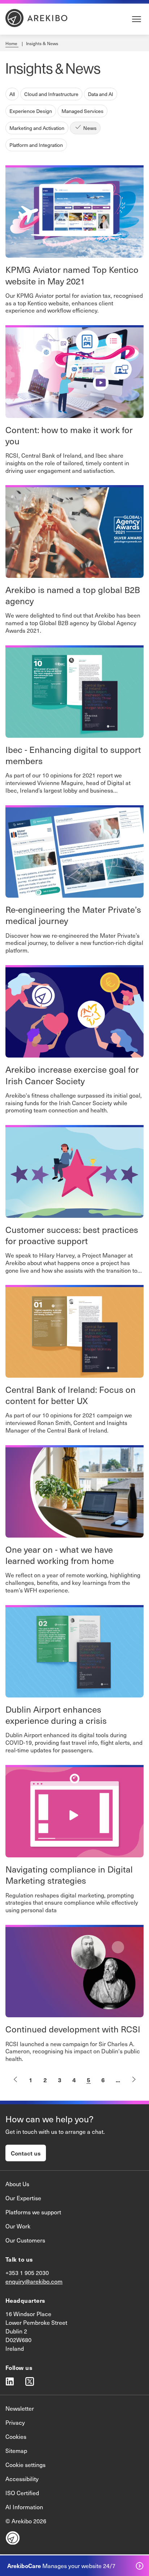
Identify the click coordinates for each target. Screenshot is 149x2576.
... (118, 2080)
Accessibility (22, 2479)
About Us (17, 2184)
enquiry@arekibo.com (34, 2281)
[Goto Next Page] (134, 2080)
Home (12, 43)
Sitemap (16, 2451)
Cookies (16, 2436)
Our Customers (25, 2240)
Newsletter (20, 2408)
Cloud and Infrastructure (51, 94)
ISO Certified (22, 2493)
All (12, 94)
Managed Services (82, 111)
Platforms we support (33, 2212)
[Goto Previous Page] (15, 2080)
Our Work (18, 2226)
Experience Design (31, 111)
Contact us (26, 2153)
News (90, 128)
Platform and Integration (36, 145)
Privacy (15, 2422)
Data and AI (101, 94)
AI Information (24, 2507)
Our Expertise (23, 2198)
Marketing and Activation (37, 128)
